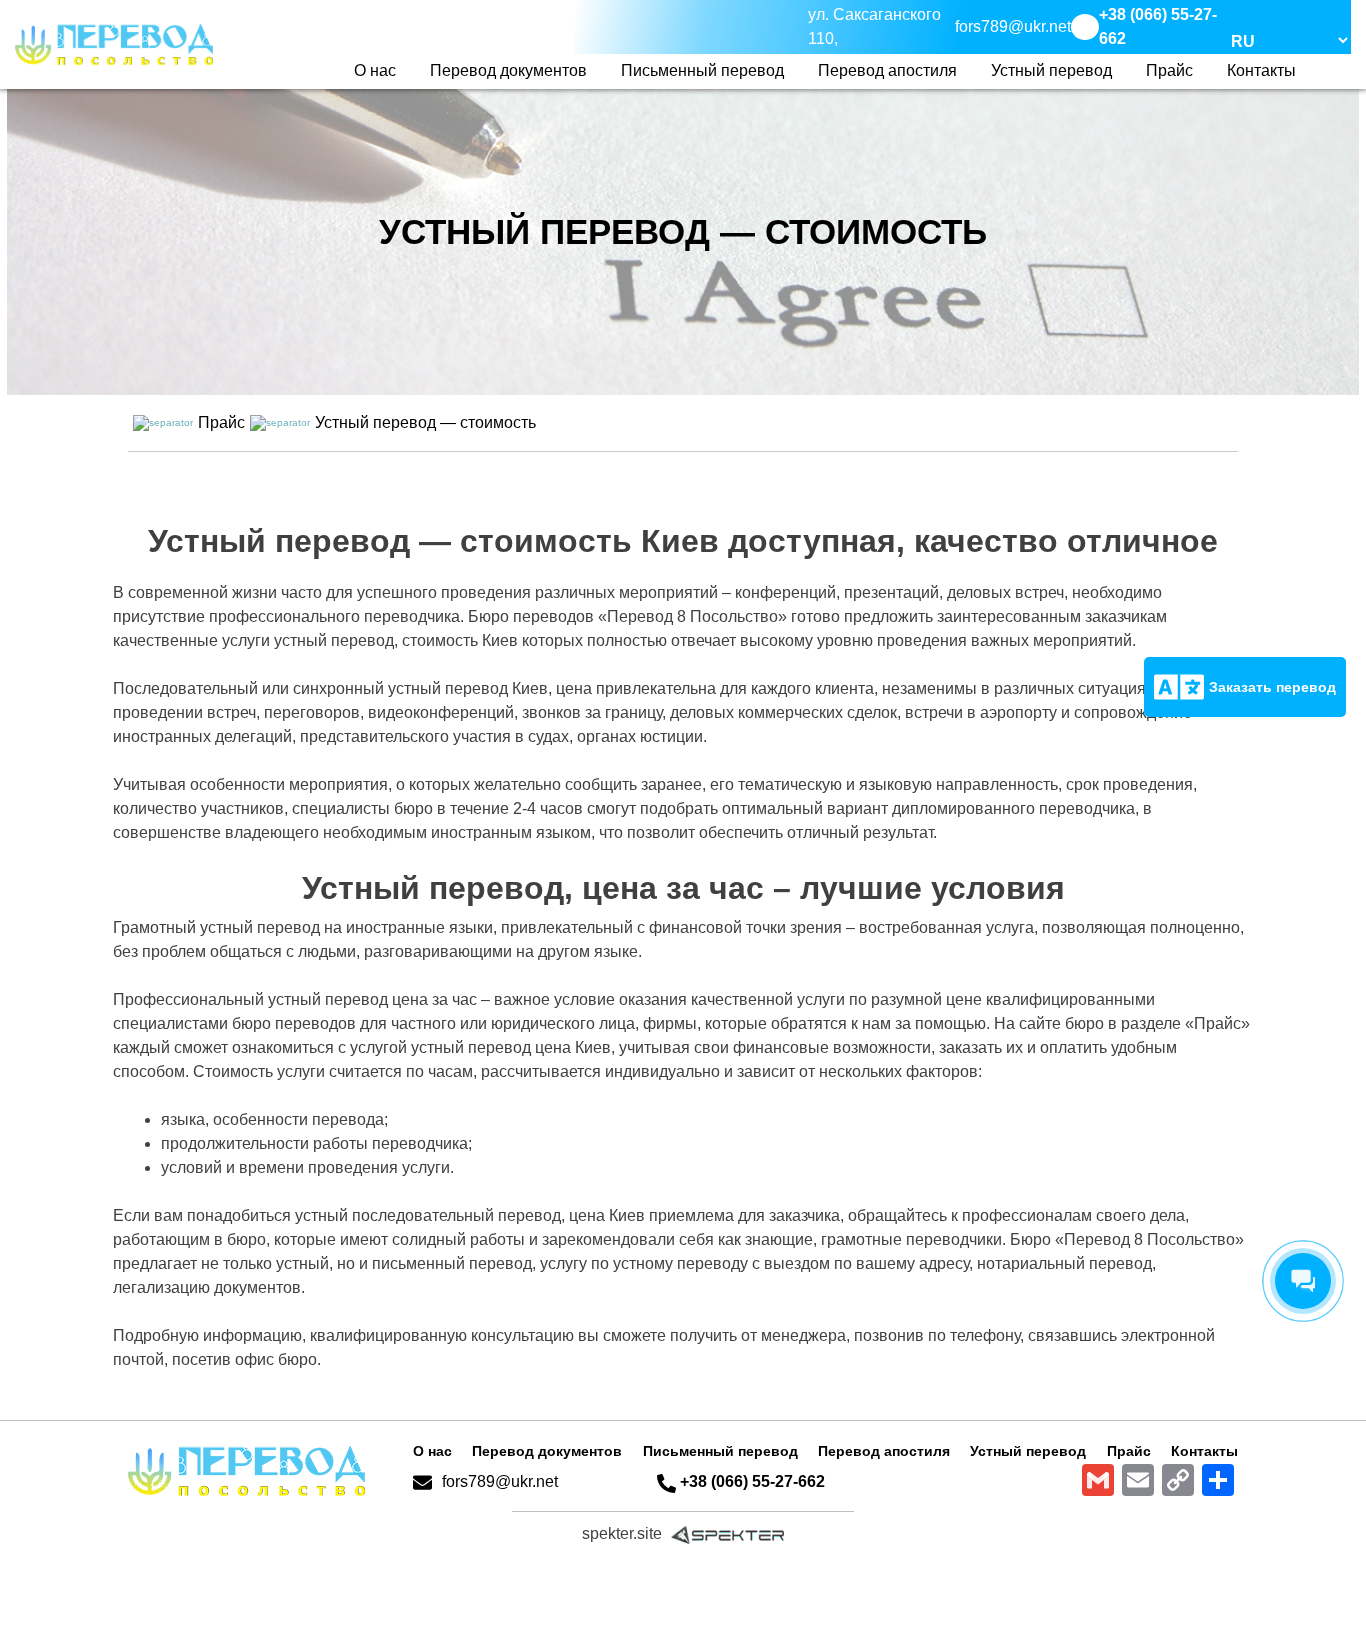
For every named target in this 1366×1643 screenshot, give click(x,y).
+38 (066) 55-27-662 (752, 1481)
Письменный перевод (702, 70)
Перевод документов (508, 70)
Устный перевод (1051, 70)
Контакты (1261, 70)
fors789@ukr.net (500, 1481)
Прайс (1169, 70)
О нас (375, 70)
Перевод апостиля (887, 70)
